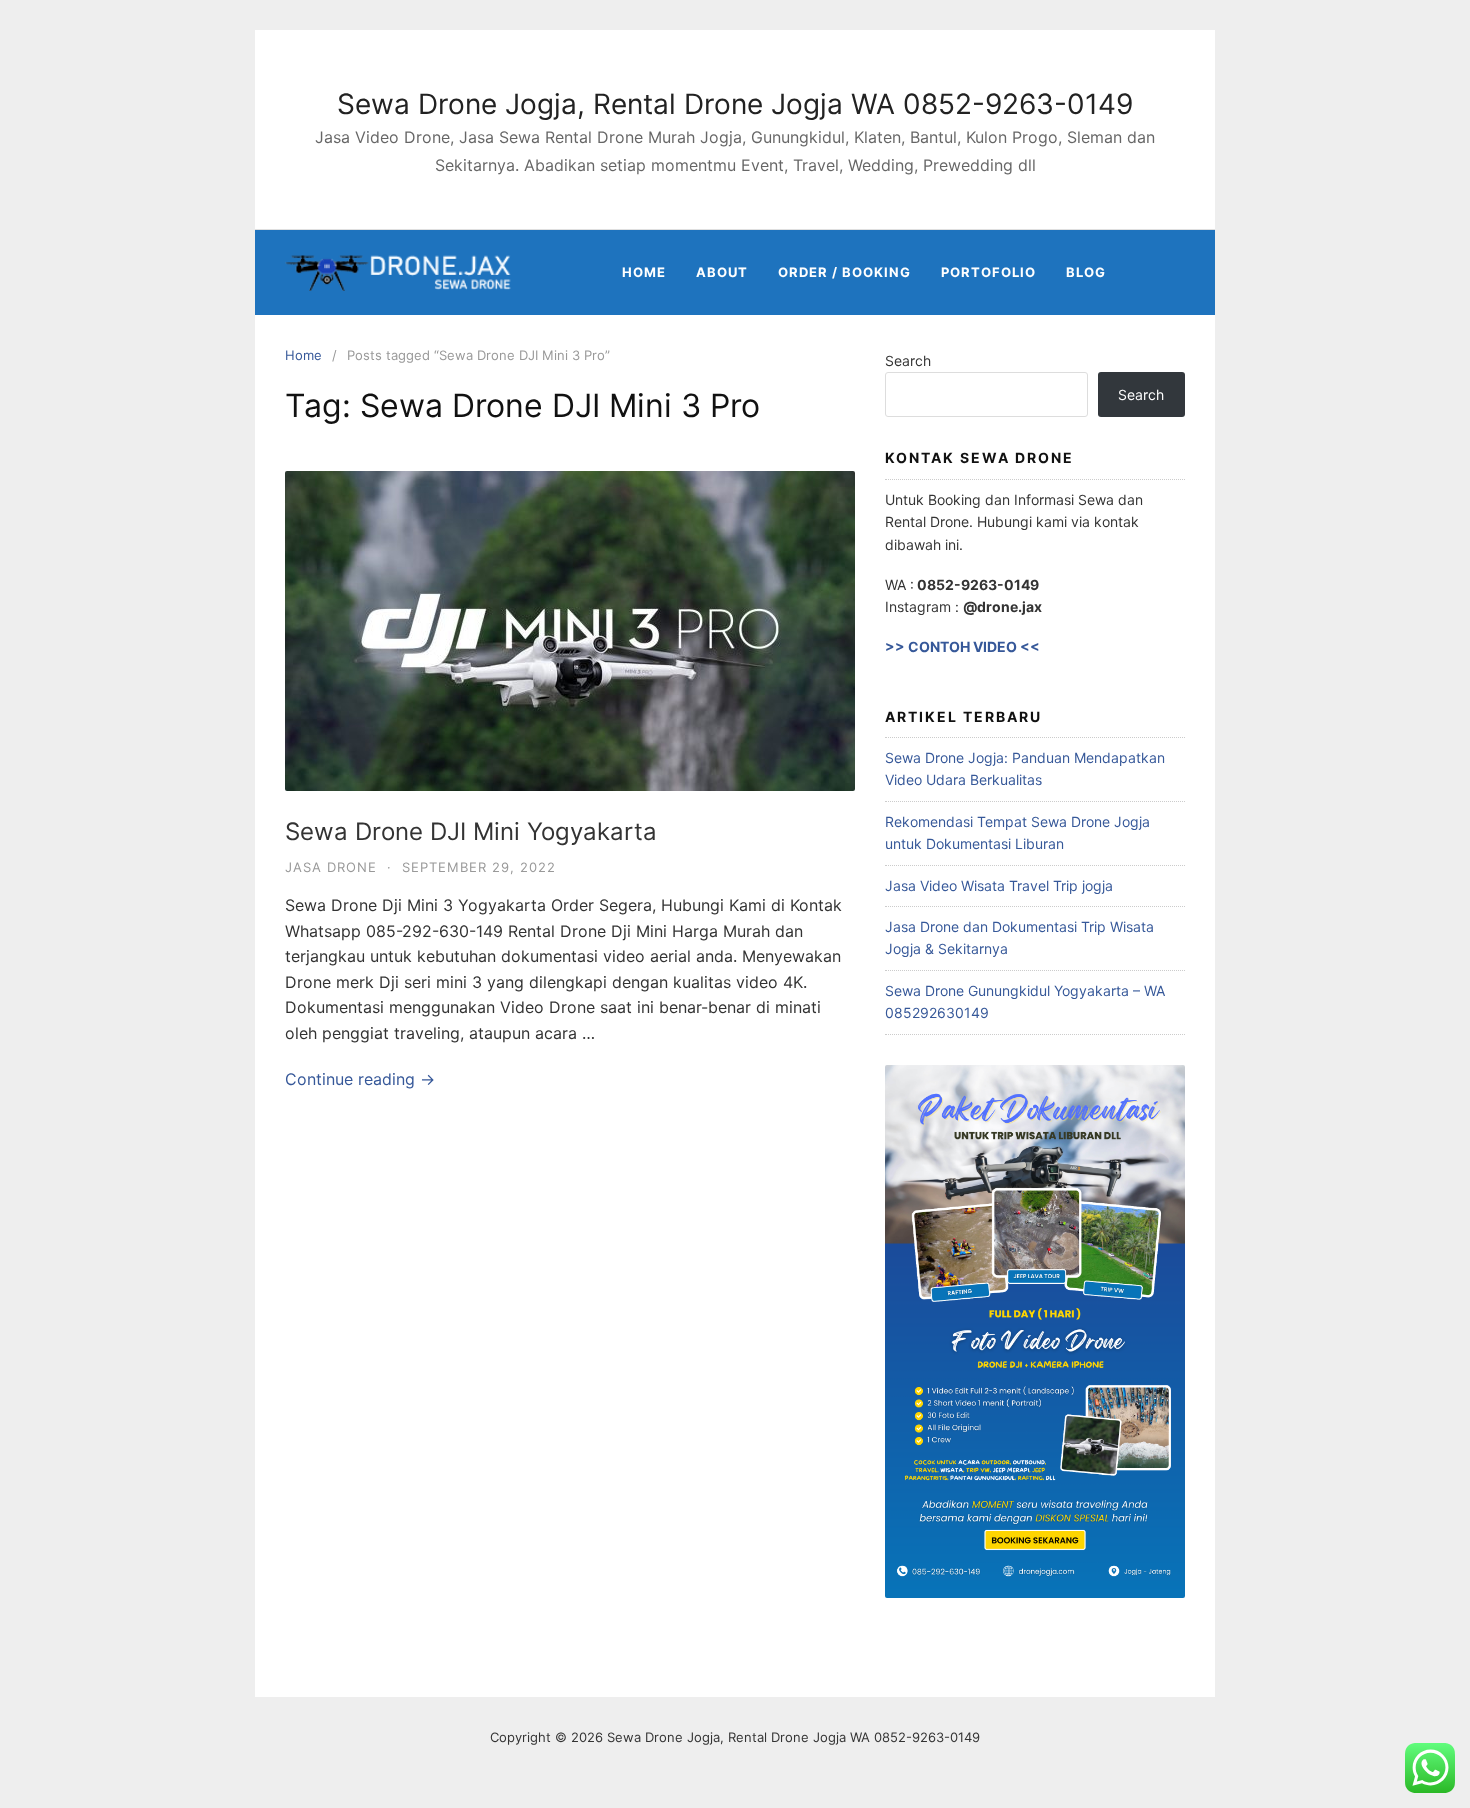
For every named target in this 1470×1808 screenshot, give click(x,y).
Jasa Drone (331, 867)
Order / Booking (844, 272)
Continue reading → (360, 1079)
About (722, 272)
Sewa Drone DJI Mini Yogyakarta (471, 831)
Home (644, 272)
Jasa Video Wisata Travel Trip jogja (999, 885)
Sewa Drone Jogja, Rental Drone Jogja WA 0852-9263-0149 (735, 104)
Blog (1086, 272)
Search (908, 360)
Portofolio (988, 272)
